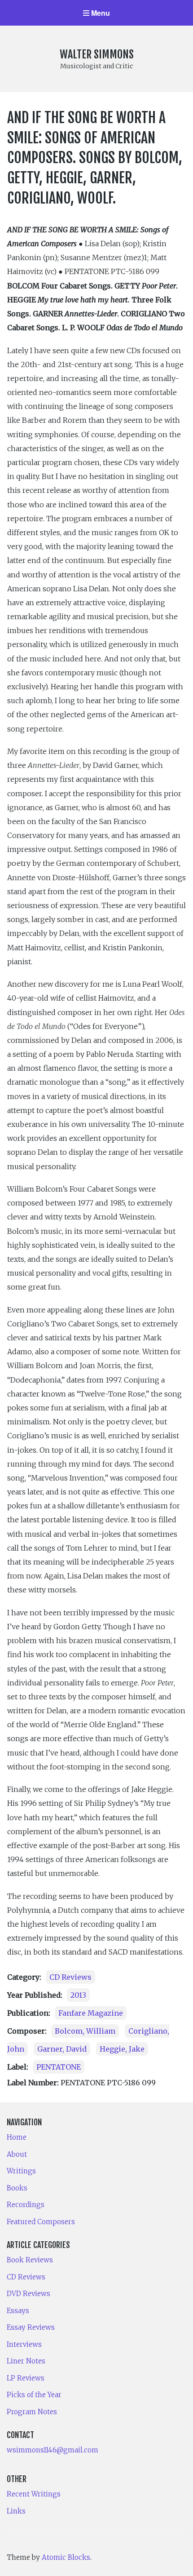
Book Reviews (30, 2260)
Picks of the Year (34, 2395)
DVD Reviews (29, 2294)
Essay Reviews (31, 2327)
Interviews (24, 2344)
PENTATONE (59, 2067)
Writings (21, 2171)
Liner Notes (26, 2361)
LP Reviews (26, 2378)
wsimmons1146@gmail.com (53, 2450)
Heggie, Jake (122, 2049)
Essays (18, 2311)
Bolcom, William (85, 2031)
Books (17, 2188)
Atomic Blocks (66, 2557)
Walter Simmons (97, 54)
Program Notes (32, 2412)
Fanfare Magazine (91, 2013)
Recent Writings (34, 2494)
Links (16, 2511)
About (17, 2154)
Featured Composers (41, 2222)
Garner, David (62, 2049)
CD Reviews (70, 1977)
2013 (78, 1995)
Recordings (26, 2205)
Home (17, 2137)
